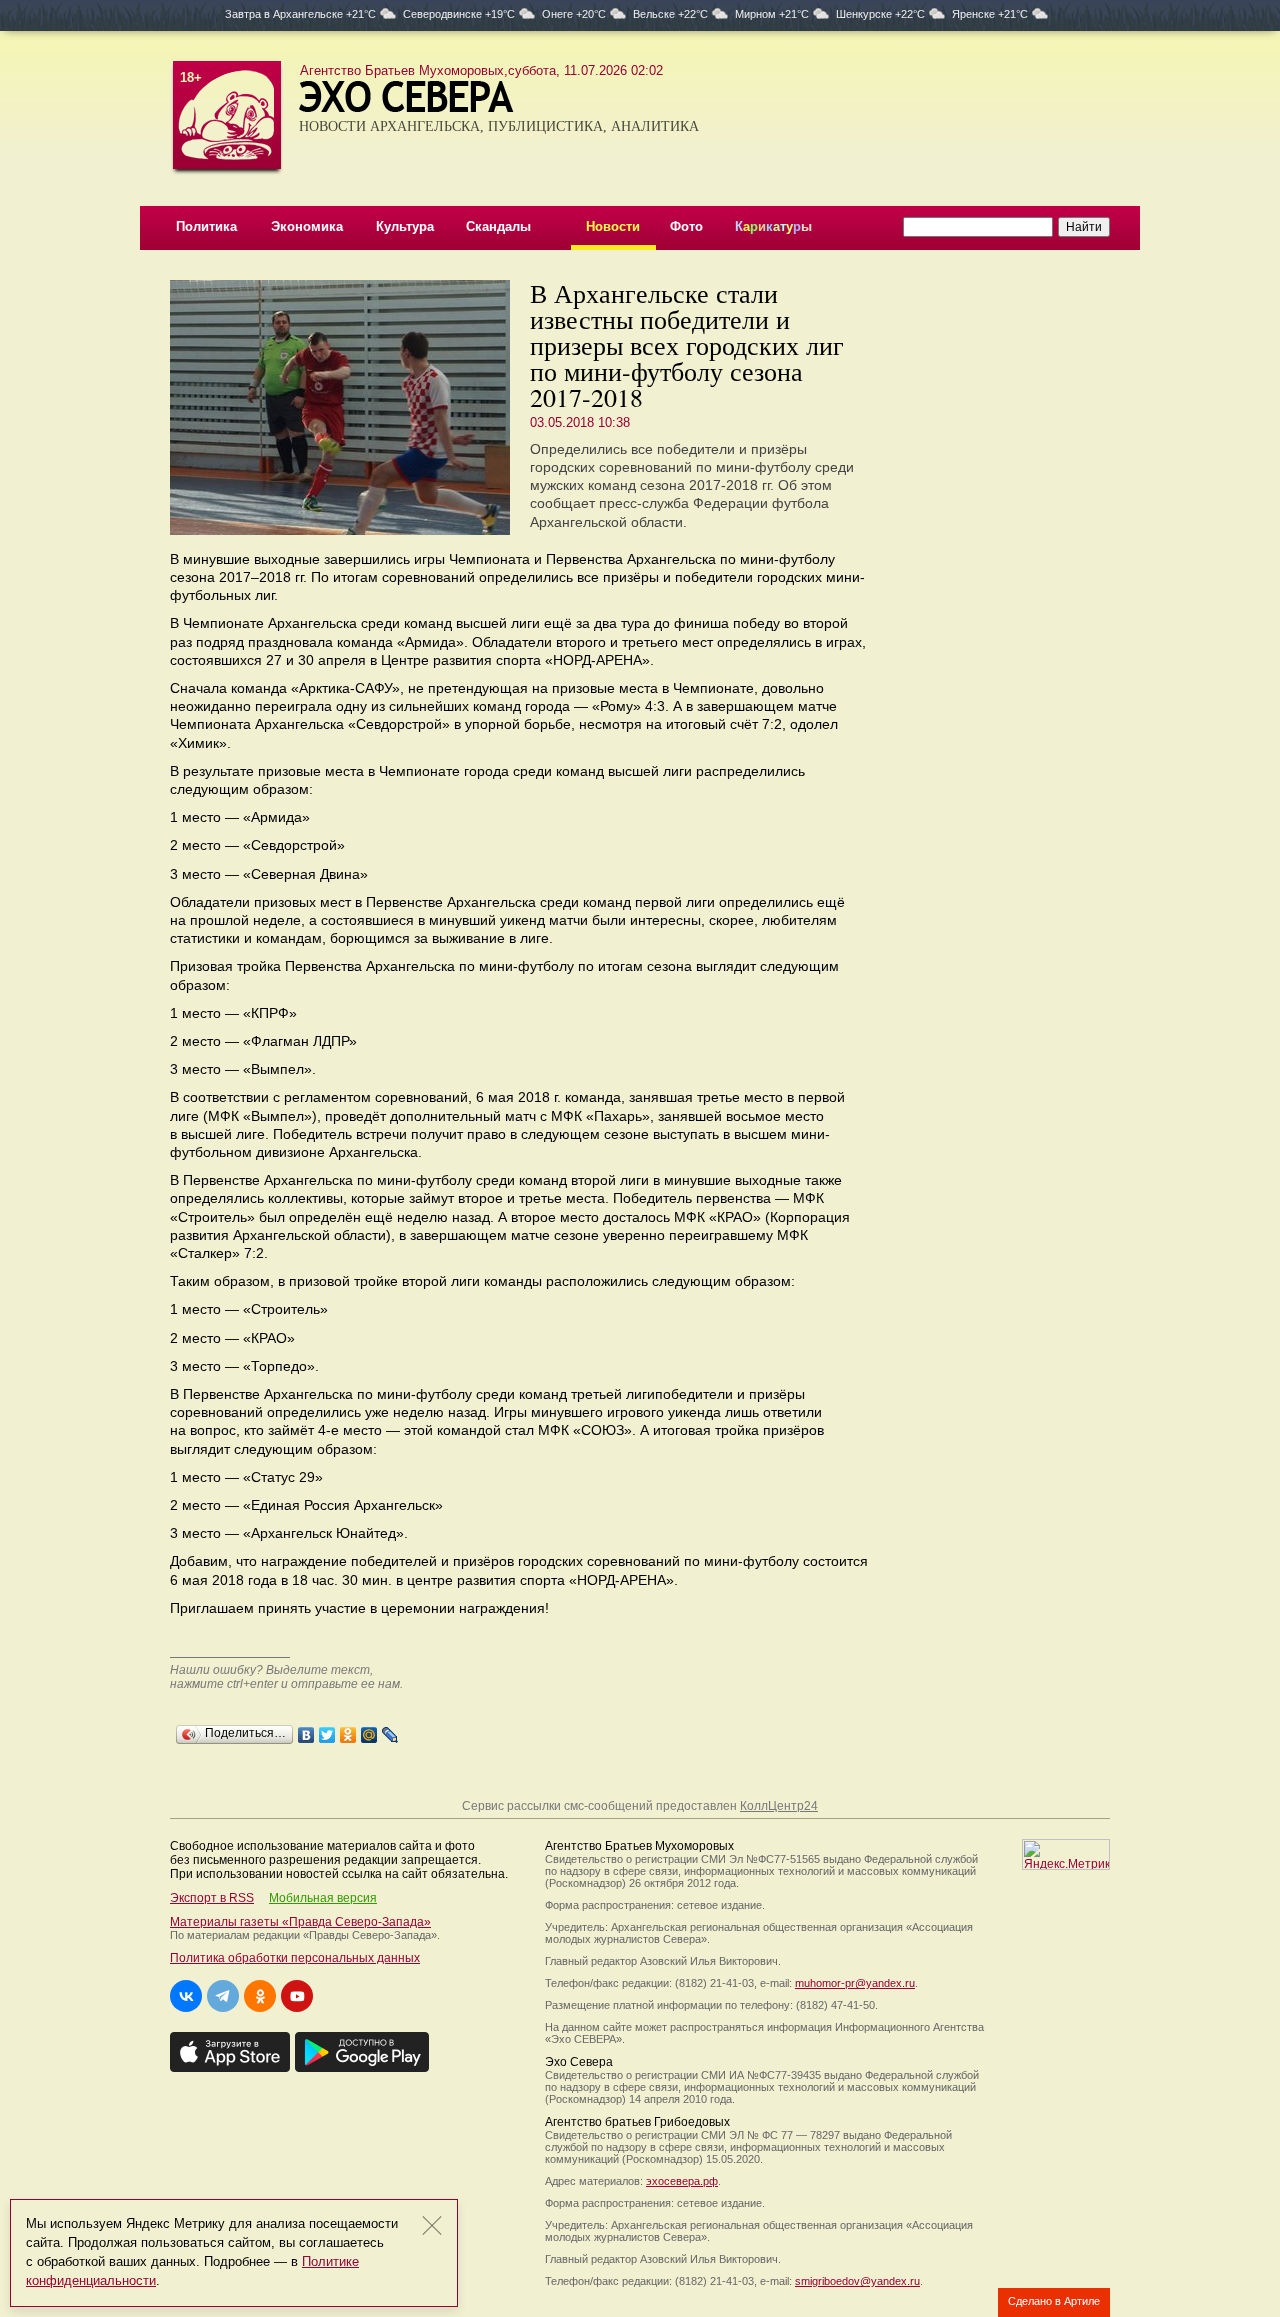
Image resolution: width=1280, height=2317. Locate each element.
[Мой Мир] (369, 1730)
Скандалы (498, 226)
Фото (686, 226)
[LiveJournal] (390, 1730)
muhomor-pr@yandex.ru (855, 1983)
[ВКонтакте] (306, 1730)
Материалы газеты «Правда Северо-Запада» (300, 1922)
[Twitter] (327, 1730)
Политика (206, 226)
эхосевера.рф (682, 2181)
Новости (613, 226)
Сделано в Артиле (1054, 2301)
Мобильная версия (323, 1898)
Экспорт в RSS (212, 1898)
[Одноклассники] (348, 1730)
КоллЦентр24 (779, 1806)
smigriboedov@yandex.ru (857, 2281)
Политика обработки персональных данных (295, 1958)
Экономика (307, 226)
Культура (405, 226)
